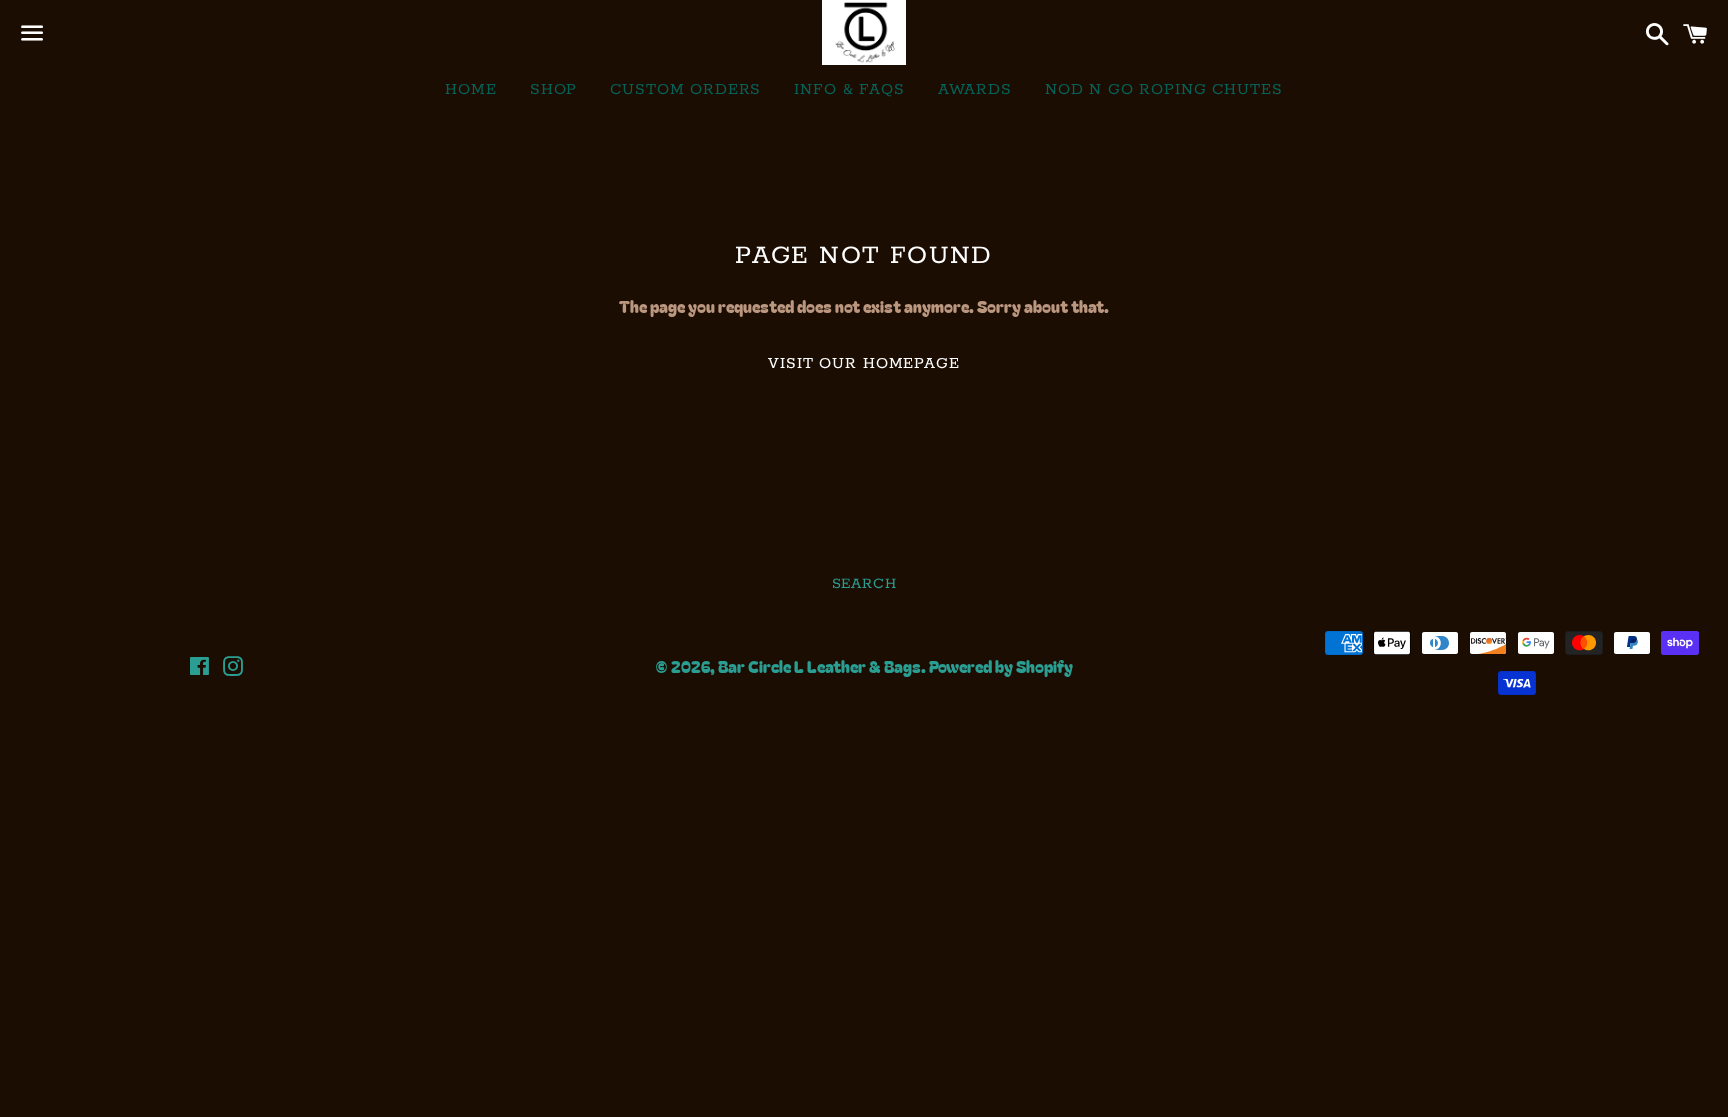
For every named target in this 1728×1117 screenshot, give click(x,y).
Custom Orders (685, 89)
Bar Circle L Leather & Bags (819, 666)
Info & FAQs (849, 89)
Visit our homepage (863, 363)
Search (864, 584)
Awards (975, 89)
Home (470, 89)
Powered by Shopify (1001, 666)
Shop (553, 89)
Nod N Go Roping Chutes (1164, 89)
